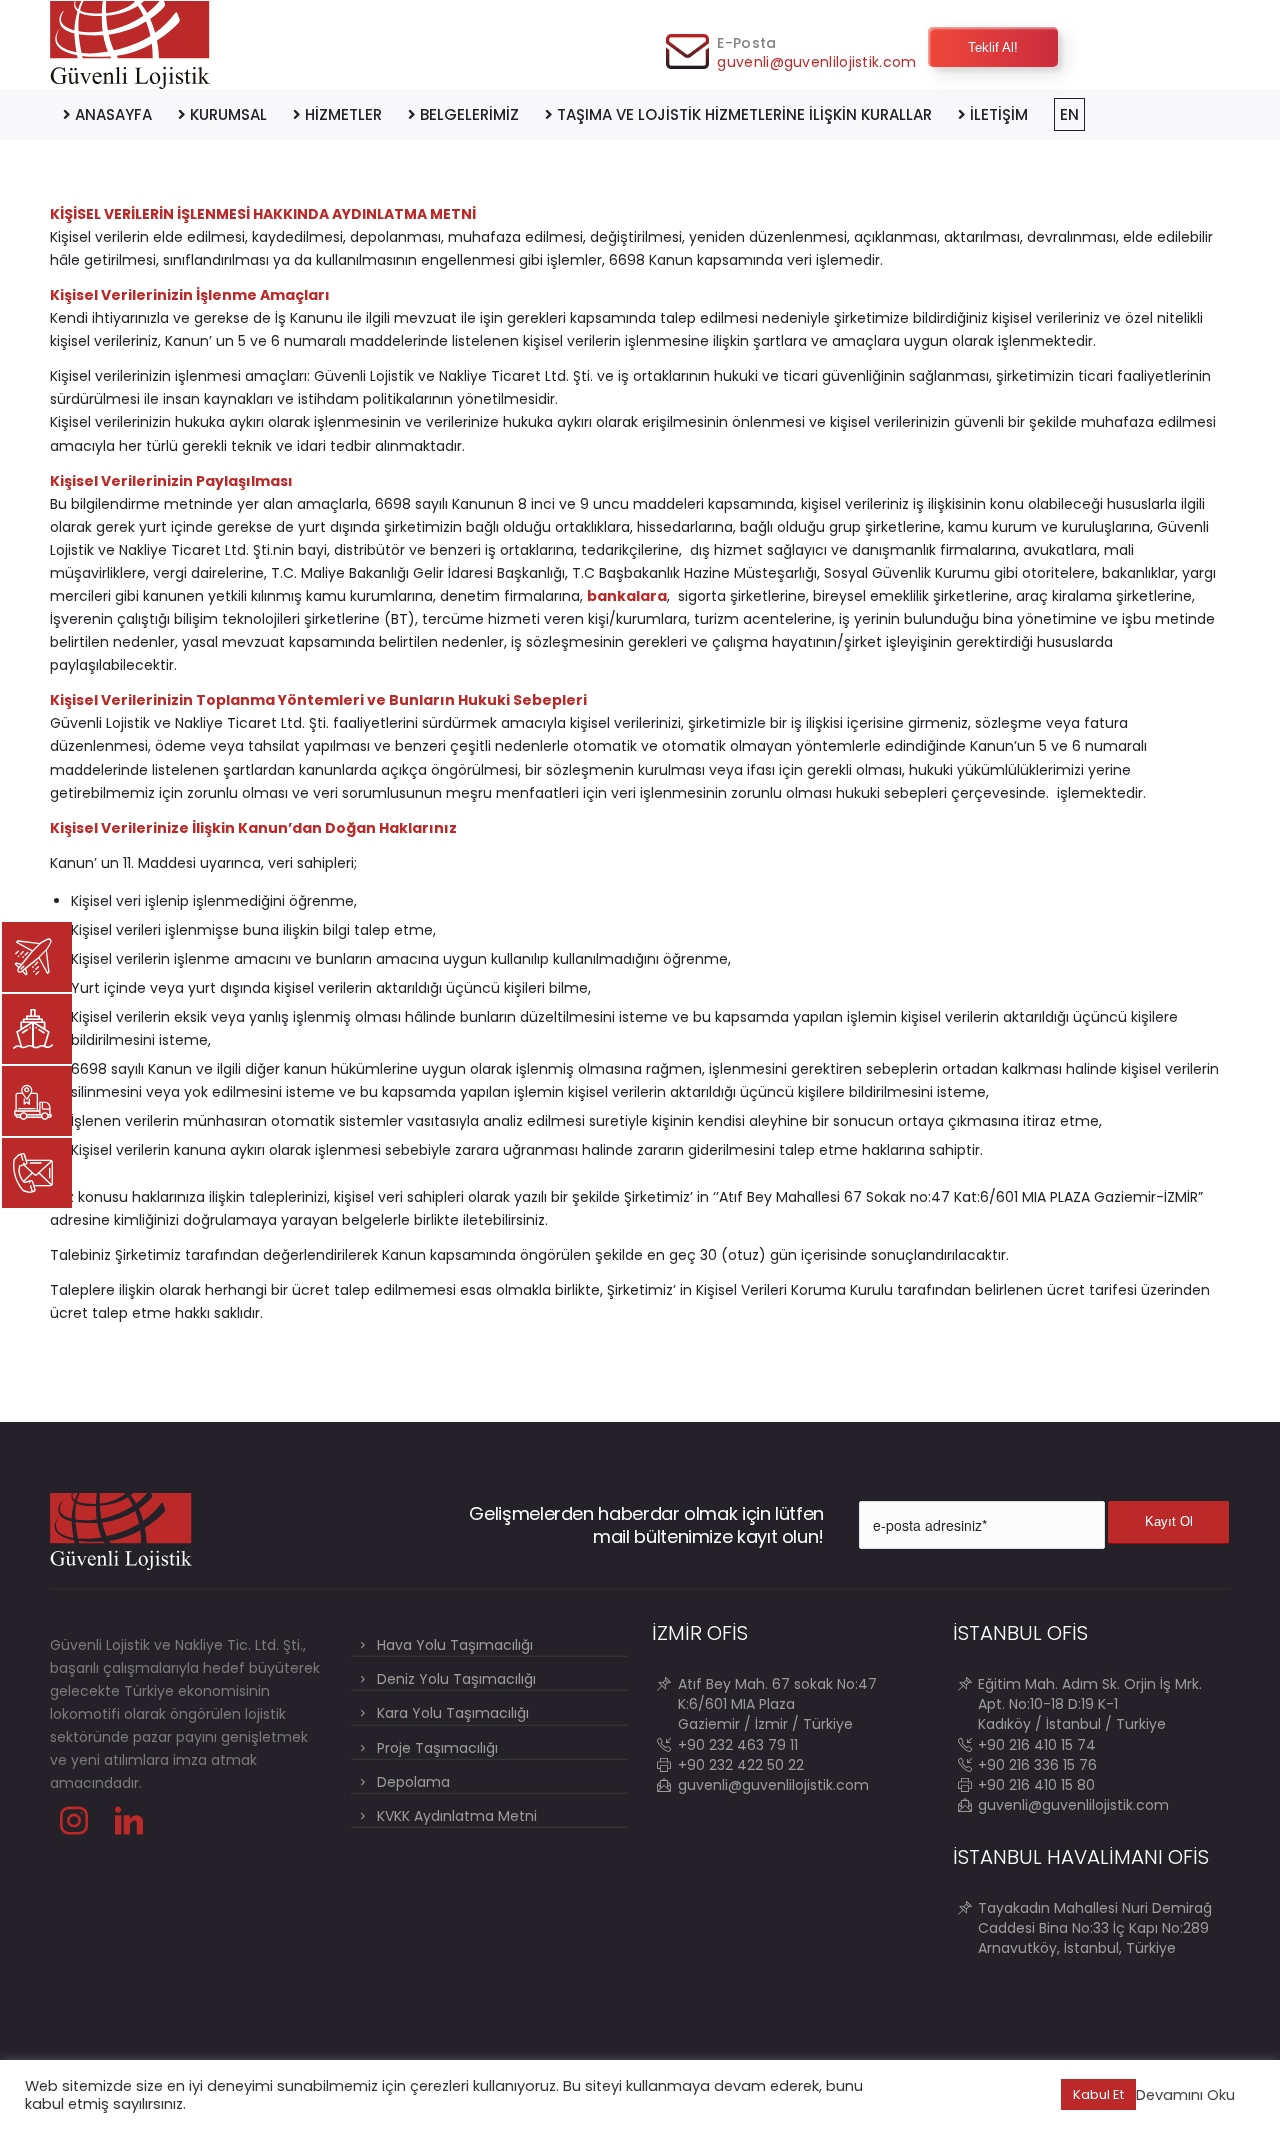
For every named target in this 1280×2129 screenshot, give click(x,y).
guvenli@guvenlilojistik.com (816, 62)
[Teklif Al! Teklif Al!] (928, 27)
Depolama (413, 1782)
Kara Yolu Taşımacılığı (453, 1713)
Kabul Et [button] (1098, 2094)
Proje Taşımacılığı (437, 1748)
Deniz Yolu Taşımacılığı (456, 1679)
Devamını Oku (1185, 2095)
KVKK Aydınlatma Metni (457, 1816)
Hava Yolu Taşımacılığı (455, 1645)
